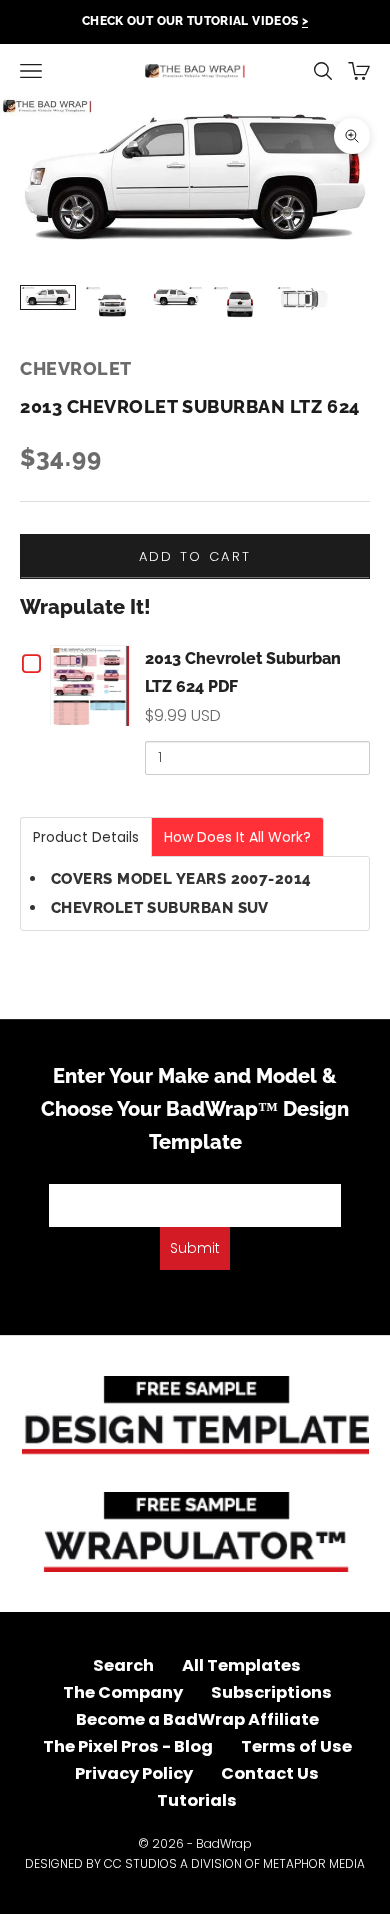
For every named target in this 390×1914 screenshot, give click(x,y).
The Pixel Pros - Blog (128, 1746)
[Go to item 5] (304, 299)
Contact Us (270, 1773)
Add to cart (195, 556)
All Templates (241, 1665)
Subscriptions (271, 1692)
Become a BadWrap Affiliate (197, 1719)
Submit (195, 1248)
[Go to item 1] (48, 298)
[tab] (86, 837)
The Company (123, 1692)
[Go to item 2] (112, 304)
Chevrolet (76, 368)
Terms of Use (296, 1746)
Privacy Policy (134, 1773)
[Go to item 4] (240, 304)
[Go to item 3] (176, 298)
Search (123, 1665)
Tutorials (197, 1800)
